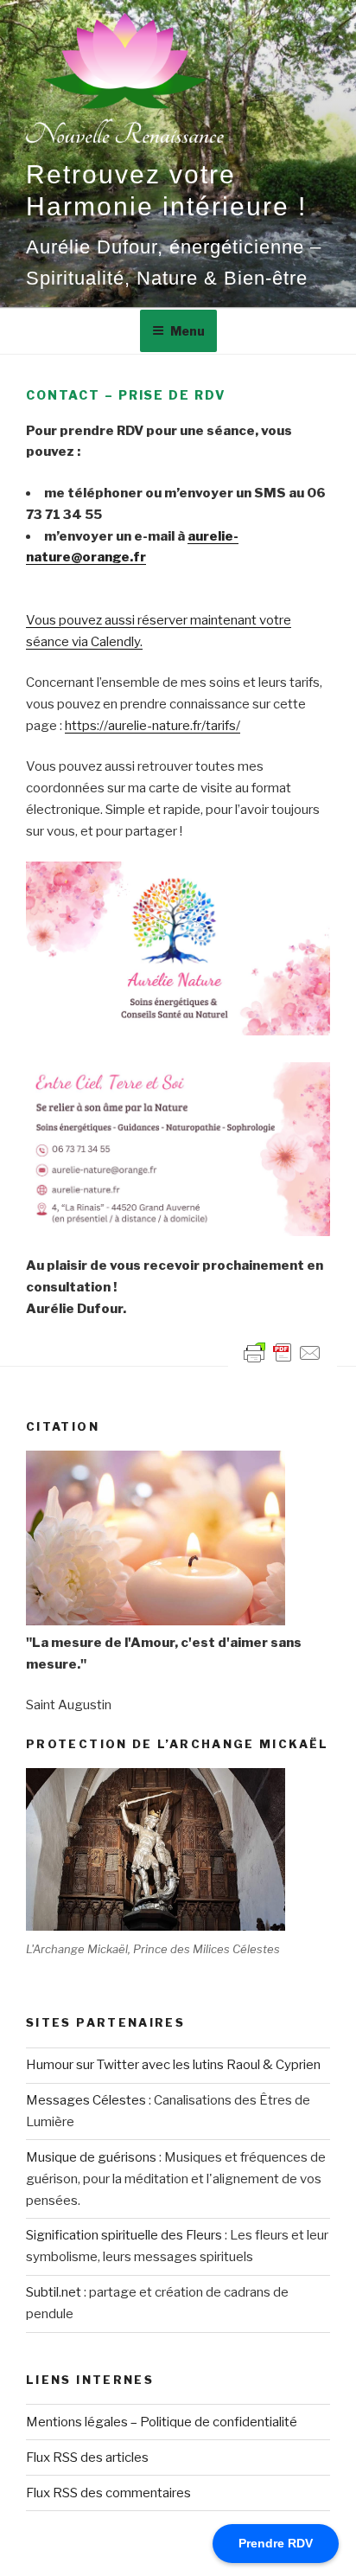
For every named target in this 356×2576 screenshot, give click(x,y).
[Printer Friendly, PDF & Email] (283, 1351)
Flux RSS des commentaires (108, 2493)
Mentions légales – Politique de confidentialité (162, 2422)
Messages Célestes (86, 2100)
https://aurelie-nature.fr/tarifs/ (153, 726)
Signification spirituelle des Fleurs (124, 2235)
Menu (188, 331)
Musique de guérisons (91, 2157)
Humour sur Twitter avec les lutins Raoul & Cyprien (173, 2065)
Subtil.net (54, 2292)
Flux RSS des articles (87, 2457)
